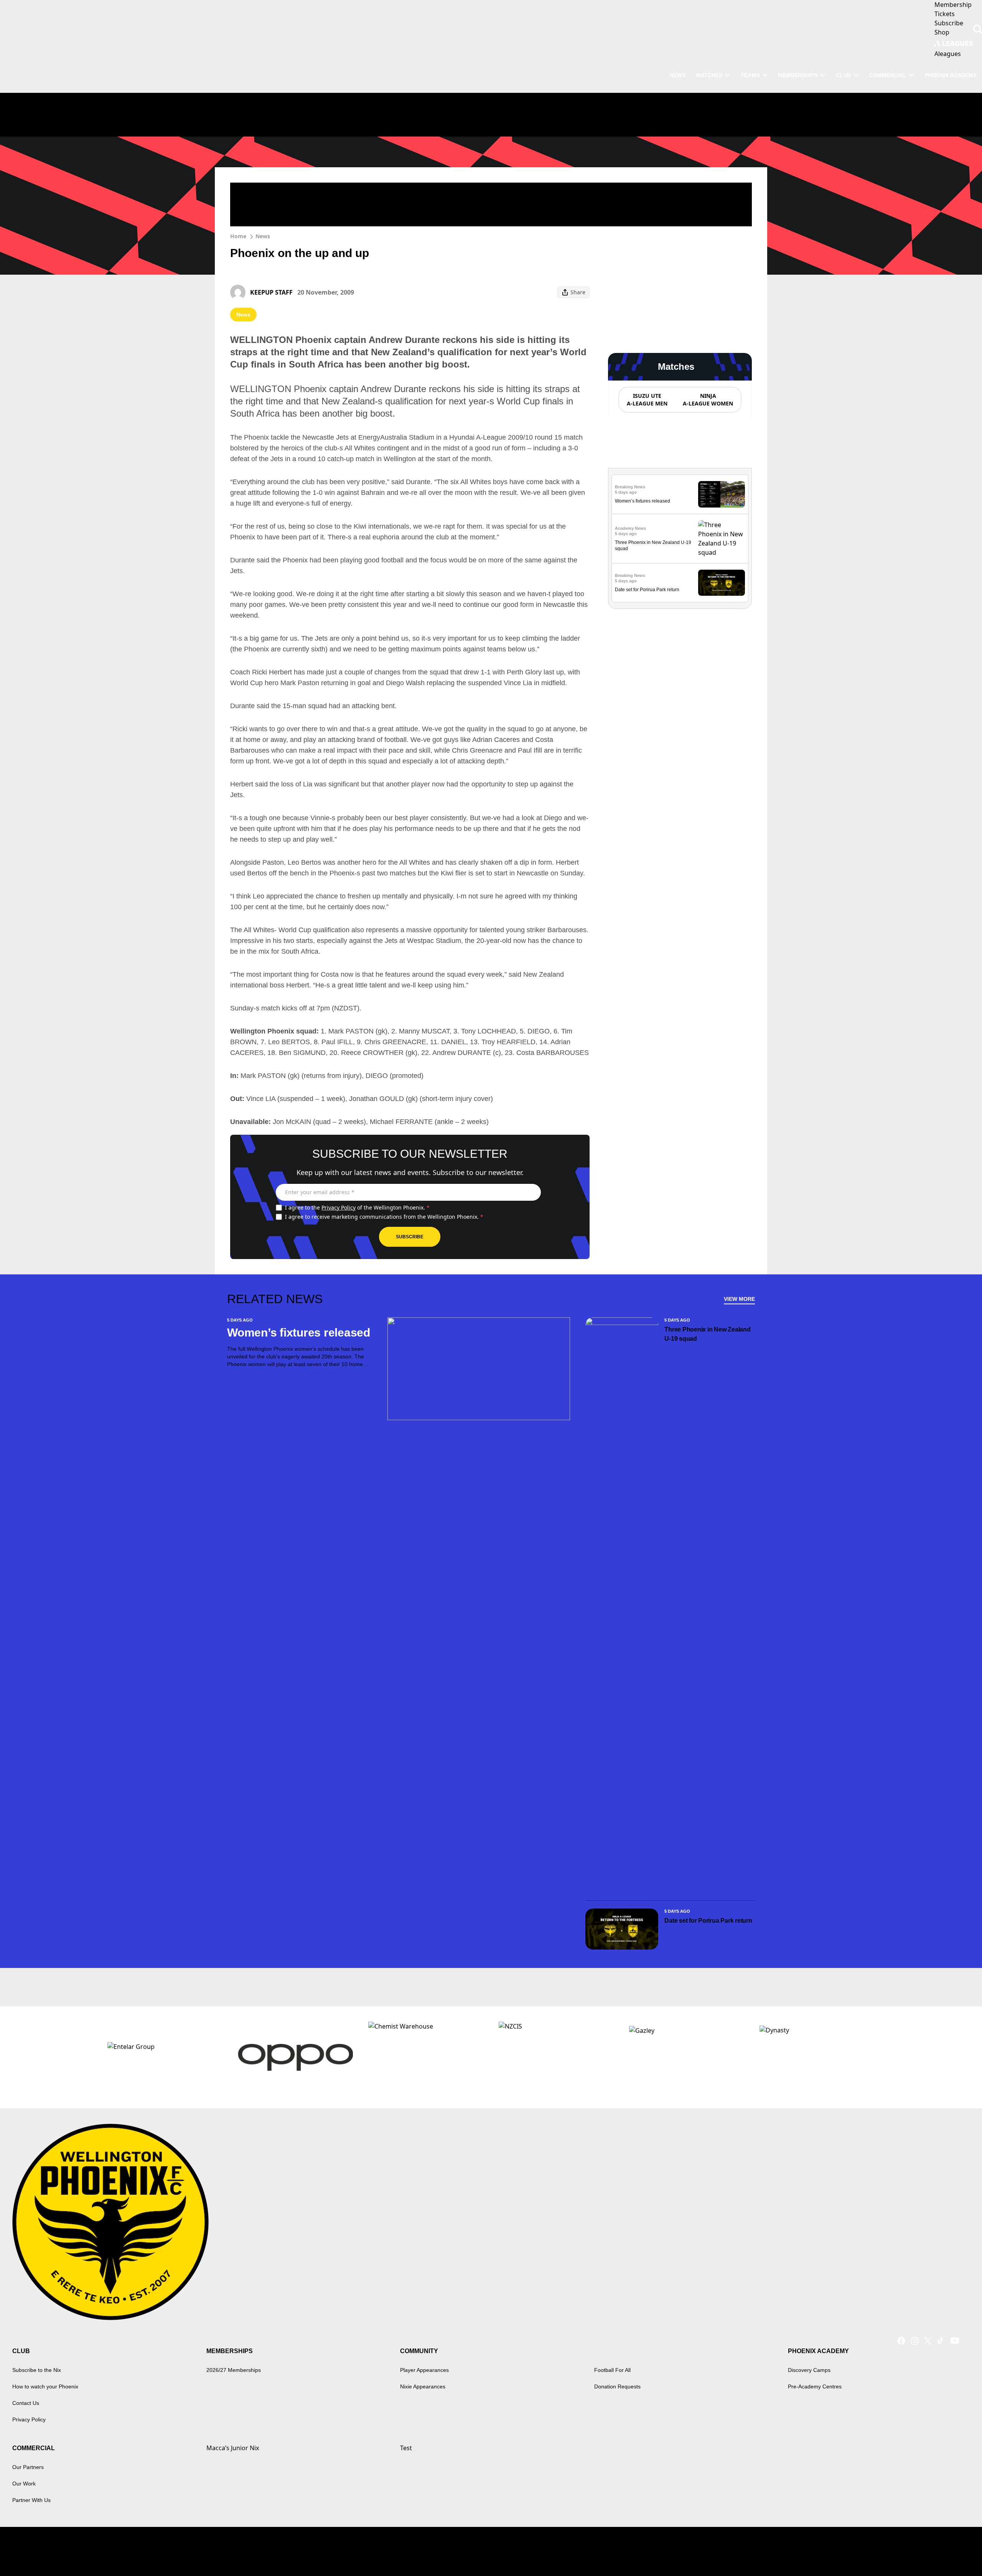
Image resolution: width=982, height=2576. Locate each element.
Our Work (24, 2484)
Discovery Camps (809, 2370)
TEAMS (750, 75)
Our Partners (28, 2467)
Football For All (612, 2370)
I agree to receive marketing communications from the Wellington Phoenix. (384, 1217)
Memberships (798, 75)
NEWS (678, 75)
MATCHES (709, 75)
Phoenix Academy (951, 75)
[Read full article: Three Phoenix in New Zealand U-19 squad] (722, 539)
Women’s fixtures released (643, 501)
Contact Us (26, 2403)
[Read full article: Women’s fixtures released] (722, 494)
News (263, 236)
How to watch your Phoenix (45, 2386)
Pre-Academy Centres (815, 2386)
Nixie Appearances (423, 2386)
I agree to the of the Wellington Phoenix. (357, 1207)
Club (843, 75)
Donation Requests (617, 2386)
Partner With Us (31, 2500)
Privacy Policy (339, 1207)
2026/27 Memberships (234, 2370)
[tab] (647, 400)
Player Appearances (424, 2370)
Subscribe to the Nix (37, 2370)
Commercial (888, 75)
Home (238, 236)
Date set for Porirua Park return (647, 590)
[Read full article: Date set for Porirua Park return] (722, 583)
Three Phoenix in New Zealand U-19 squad (707, 1334)
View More (739, 1299)
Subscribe (410, 1237)
